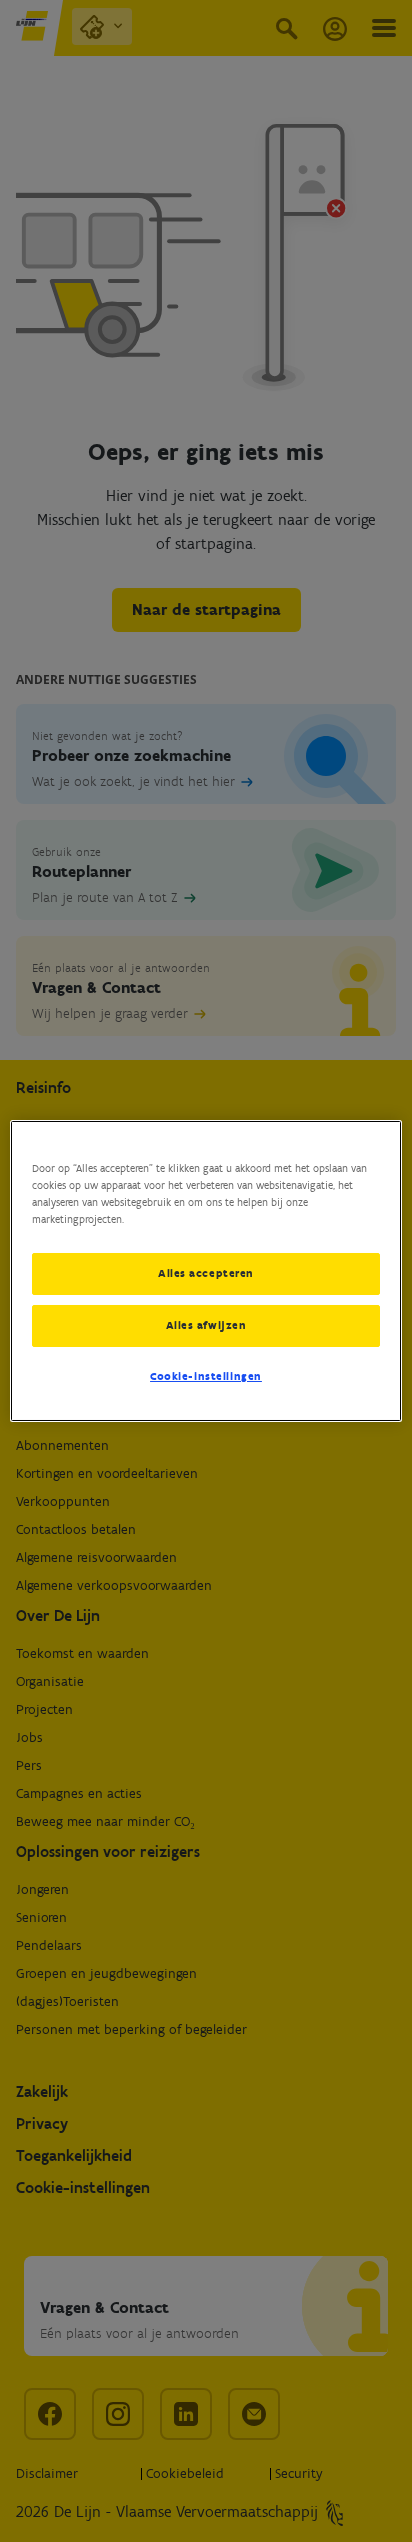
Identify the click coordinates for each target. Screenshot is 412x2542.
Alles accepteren (206, 1273)
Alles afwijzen (206, 1325)
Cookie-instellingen (206, 1376)
